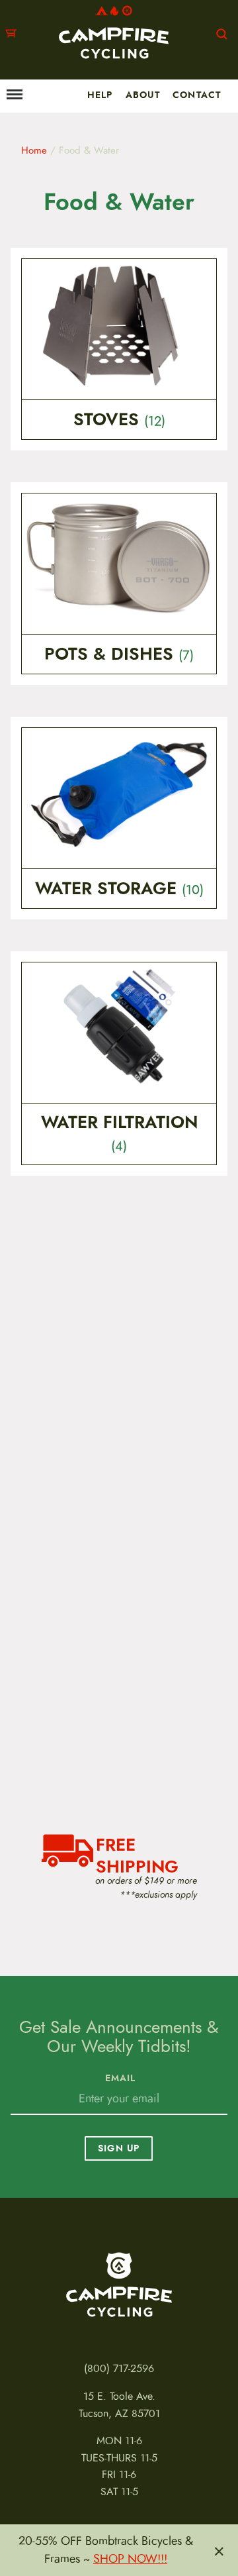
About (143, 95)
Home (34, 150)
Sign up (119, 2148)
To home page (119, 2285)
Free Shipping (137, 1854)
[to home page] (114, 32)
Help (100, 95)
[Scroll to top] (17, 2524)
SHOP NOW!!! (130, 2559)
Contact (197, 95)
